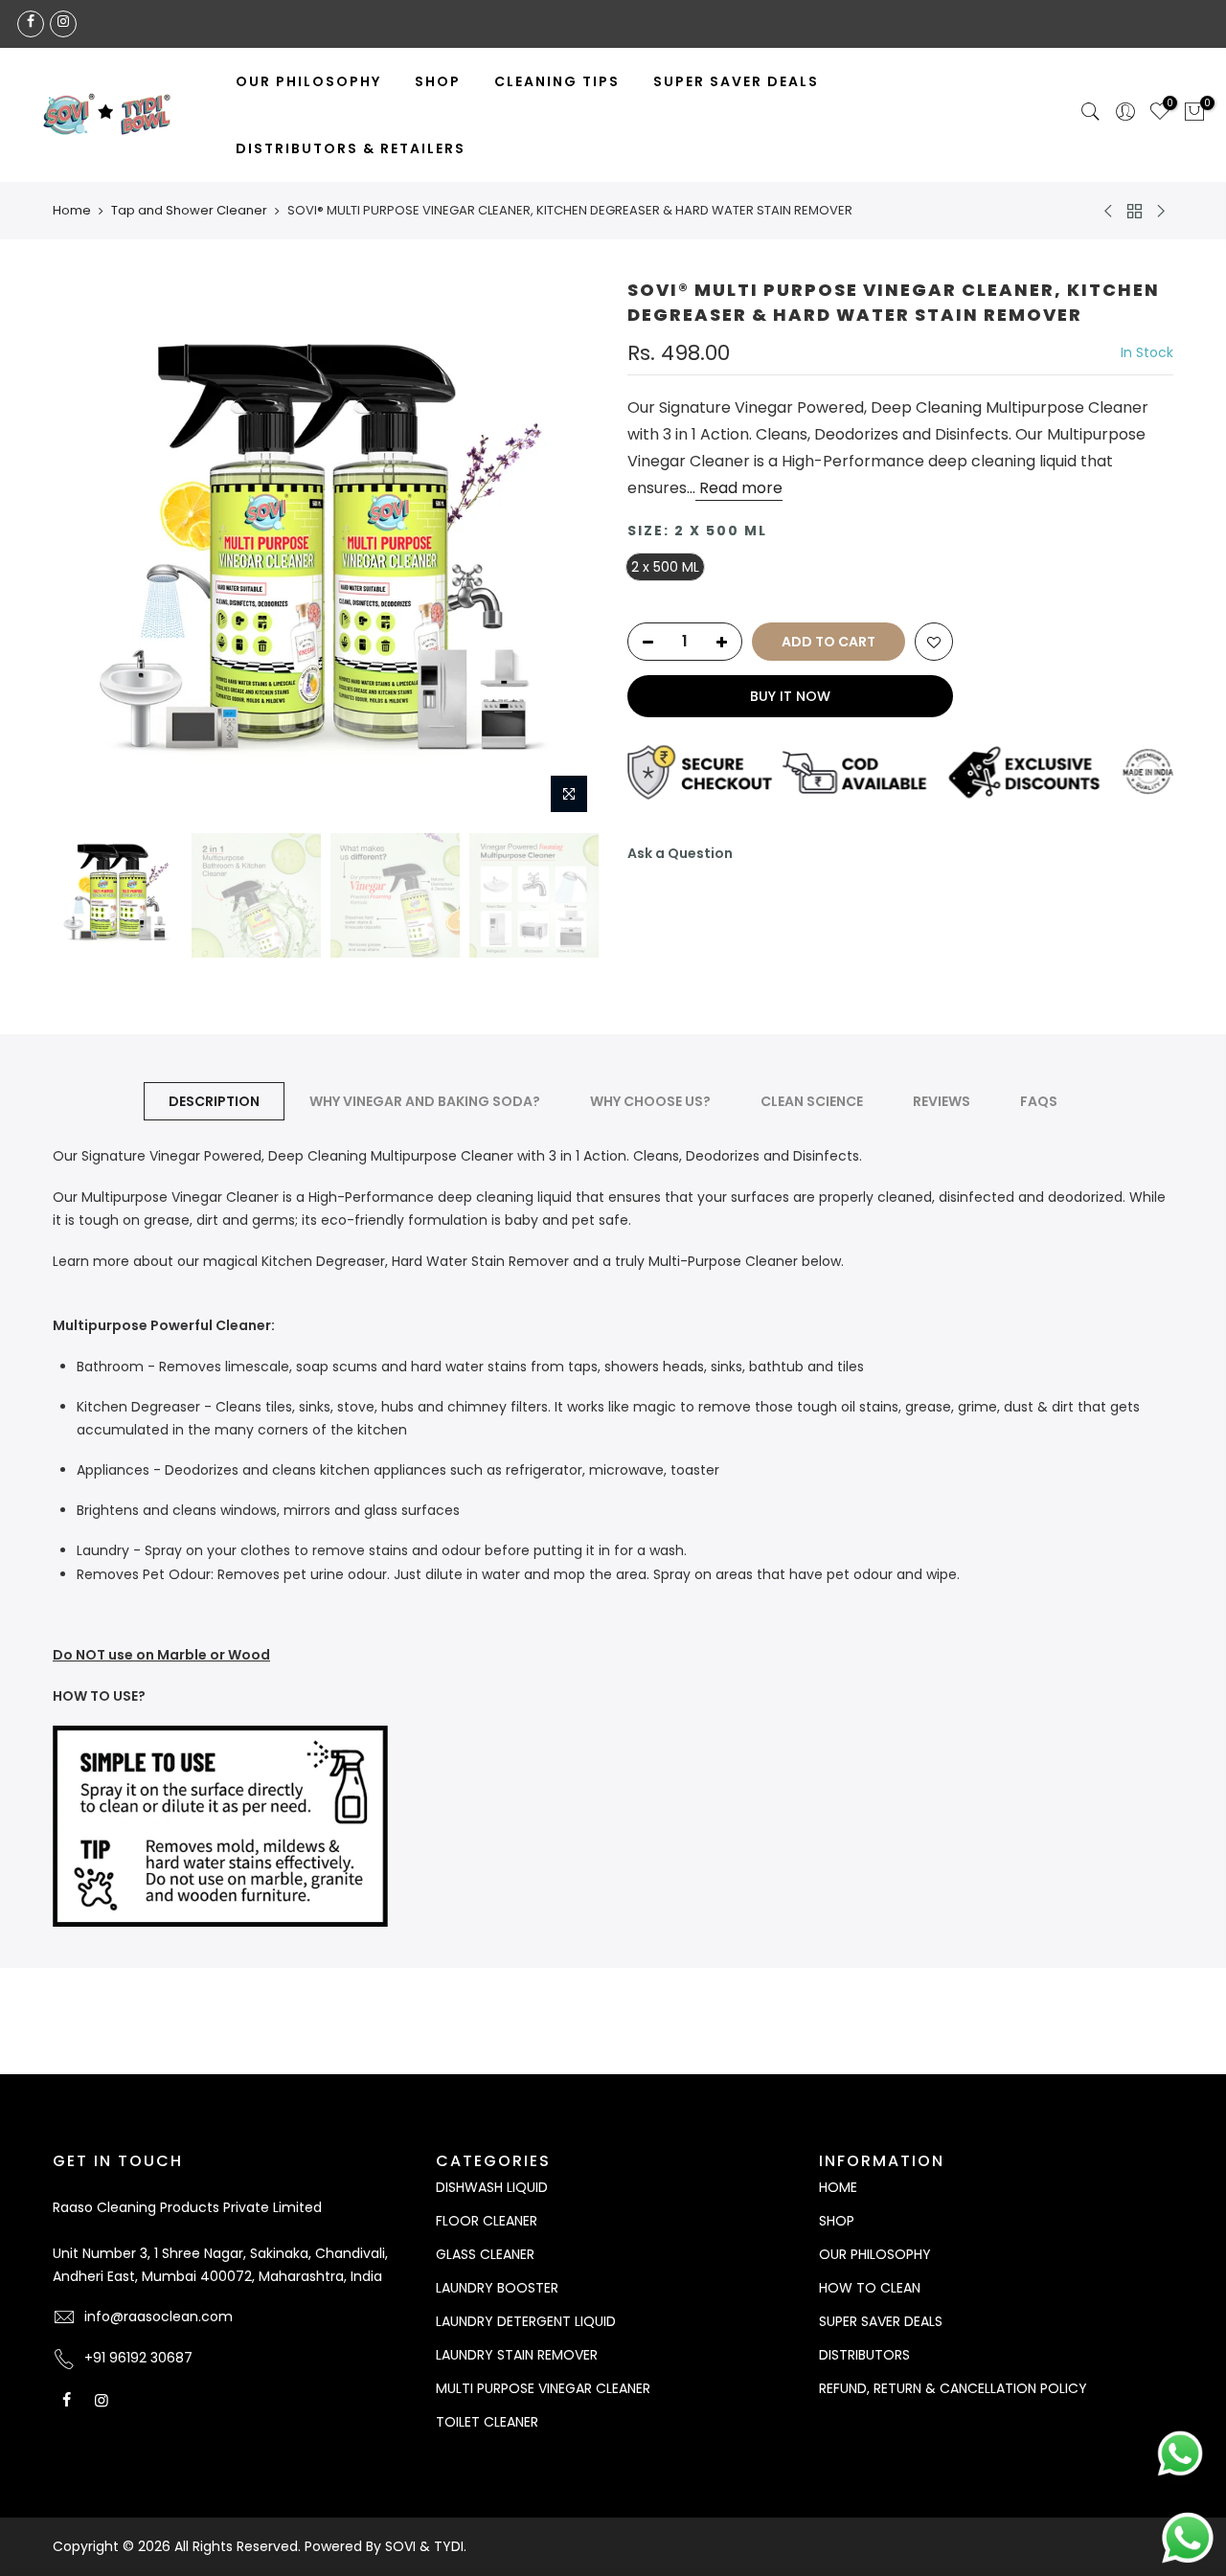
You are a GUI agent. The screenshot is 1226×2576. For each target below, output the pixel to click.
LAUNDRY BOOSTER (497, 2288)
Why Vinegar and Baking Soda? (425, 1101)
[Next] (565, 551)
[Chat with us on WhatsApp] (1188, 2537)
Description (214, 1101)
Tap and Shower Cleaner (189, 211)
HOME (838, 2187)
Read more (739, 488)
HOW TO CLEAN (870, 2288)
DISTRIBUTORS (864, 2355)
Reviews (942, 1101)
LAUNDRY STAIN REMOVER (517, 2355)
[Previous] (86, 551)
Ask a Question (680, 853)
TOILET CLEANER (487, 2422)
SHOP (438, 81)
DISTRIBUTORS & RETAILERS (351, 148)
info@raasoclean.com (159, 2316)
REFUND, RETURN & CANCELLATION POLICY (953, 2388)
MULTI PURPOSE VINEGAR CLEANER (543, 2388)
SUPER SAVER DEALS (736, 81)
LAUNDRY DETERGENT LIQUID (526, 2321)
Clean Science (812, 1101)
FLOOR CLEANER (487, 2221)
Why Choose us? (650, 1101)
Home (72, 211)
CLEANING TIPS (557, 81)
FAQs (1039, 1101)
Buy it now (790, 696)
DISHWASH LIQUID (492, 2187)
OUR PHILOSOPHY (308, 81)
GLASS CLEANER (485, 2254)
